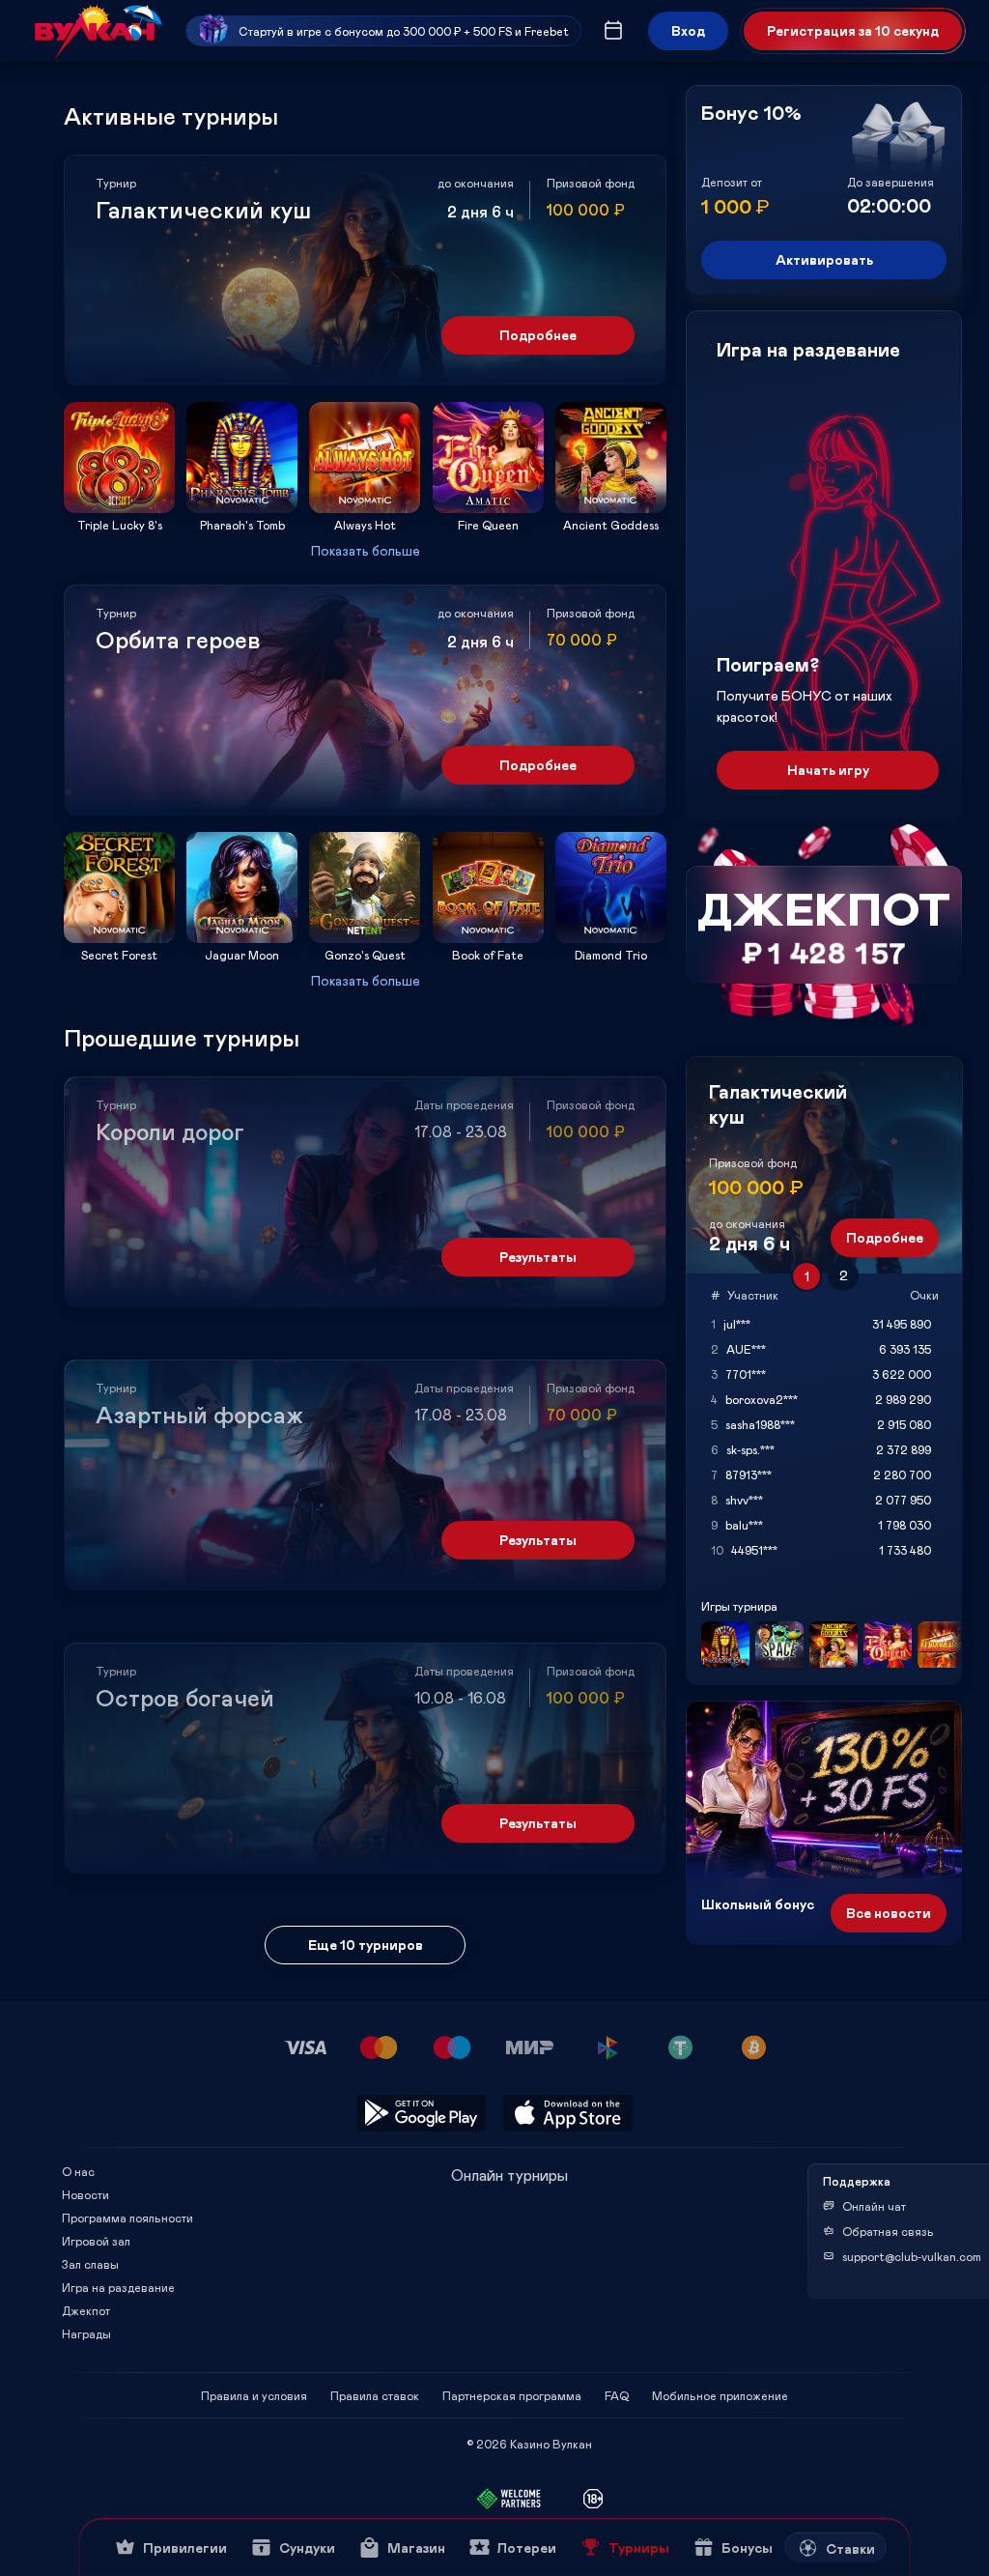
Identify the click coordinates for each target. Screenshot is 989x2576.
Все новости (889, 1913)
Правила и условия (254, 2395)
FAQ (617, 2395)
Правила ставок (375, 2395)
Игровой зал (96, 2241)
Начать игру (828, 770)
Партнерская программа (512, 2395)
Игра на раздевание (118, 2287)
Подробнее (538, 335)
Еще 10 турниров (366, 1945)
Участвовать (120, 507)
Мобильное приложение (720, 2395)
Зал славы (90, 2264)
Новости (85, 2194)
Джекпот (86, 2310)
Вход (688, 30)
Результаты (538, 1257)
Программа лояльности (127, 2218)
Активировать (824, 259)
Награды (86, 2333)
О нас (78, 2171)
